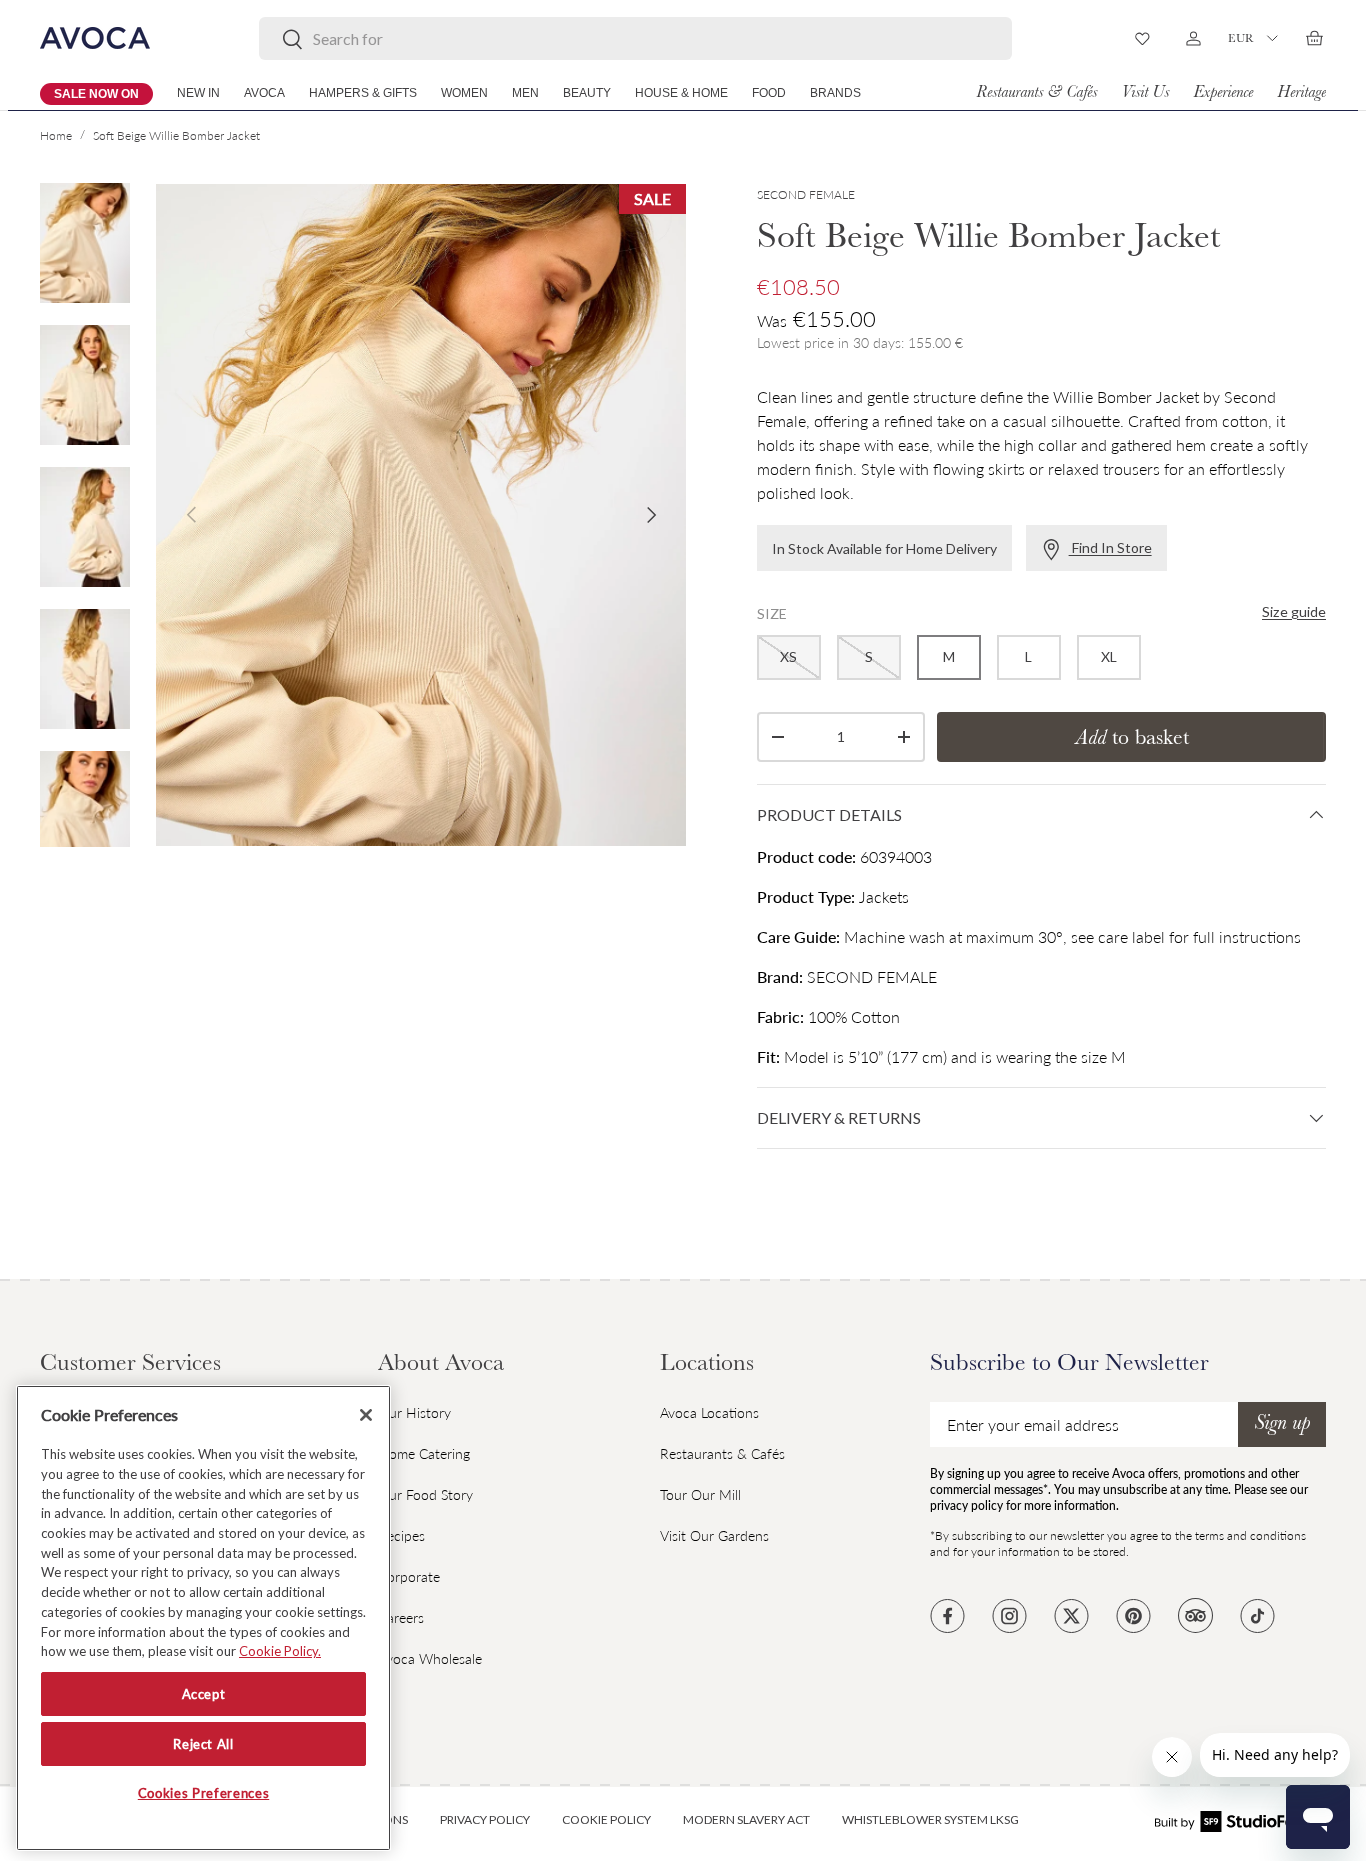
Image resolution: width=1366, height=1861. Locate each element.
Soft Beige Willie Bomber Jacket (176, 135)
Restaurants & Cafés (1036, 93)
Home (56, 135)
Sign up (1282, 1425)
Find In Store (1110, 547)
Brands (835, 93)
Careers (401, 1617)
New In (198, 93)
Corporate (409, 1576)
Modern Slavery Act (746, 1819)
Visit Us (1145, 93)
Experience (1223, 93)
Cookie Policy (606, 1819)
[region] (203, 1618)
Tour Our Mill (700, 1494)
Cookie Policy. (280, 1651)
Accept (204, 1694)
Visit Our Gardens (714, 1535)
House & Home (681, 93)
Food (769, 93)
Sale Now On (96, 94)
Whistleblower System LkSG (930, 1819)
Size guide (1294, 611)
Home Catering (424, 1453)
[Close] (366, 1415)
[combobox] (635, 38)
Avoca (264, 93)
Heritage (1301, 93)
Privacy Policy (485, 1819)
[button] (1314, 38)
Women (464, 93)
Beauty (587, 93)
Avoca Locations (709, 1412)
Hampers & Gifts (363, 93)
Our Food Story (425, 1494)
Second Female (806, 194)
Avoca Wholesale (430, 1658)
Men (525, 93)
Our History (414, 1412)
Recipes (401, 1535)
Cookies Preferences (203, 1794)
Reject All (203, 1744)
